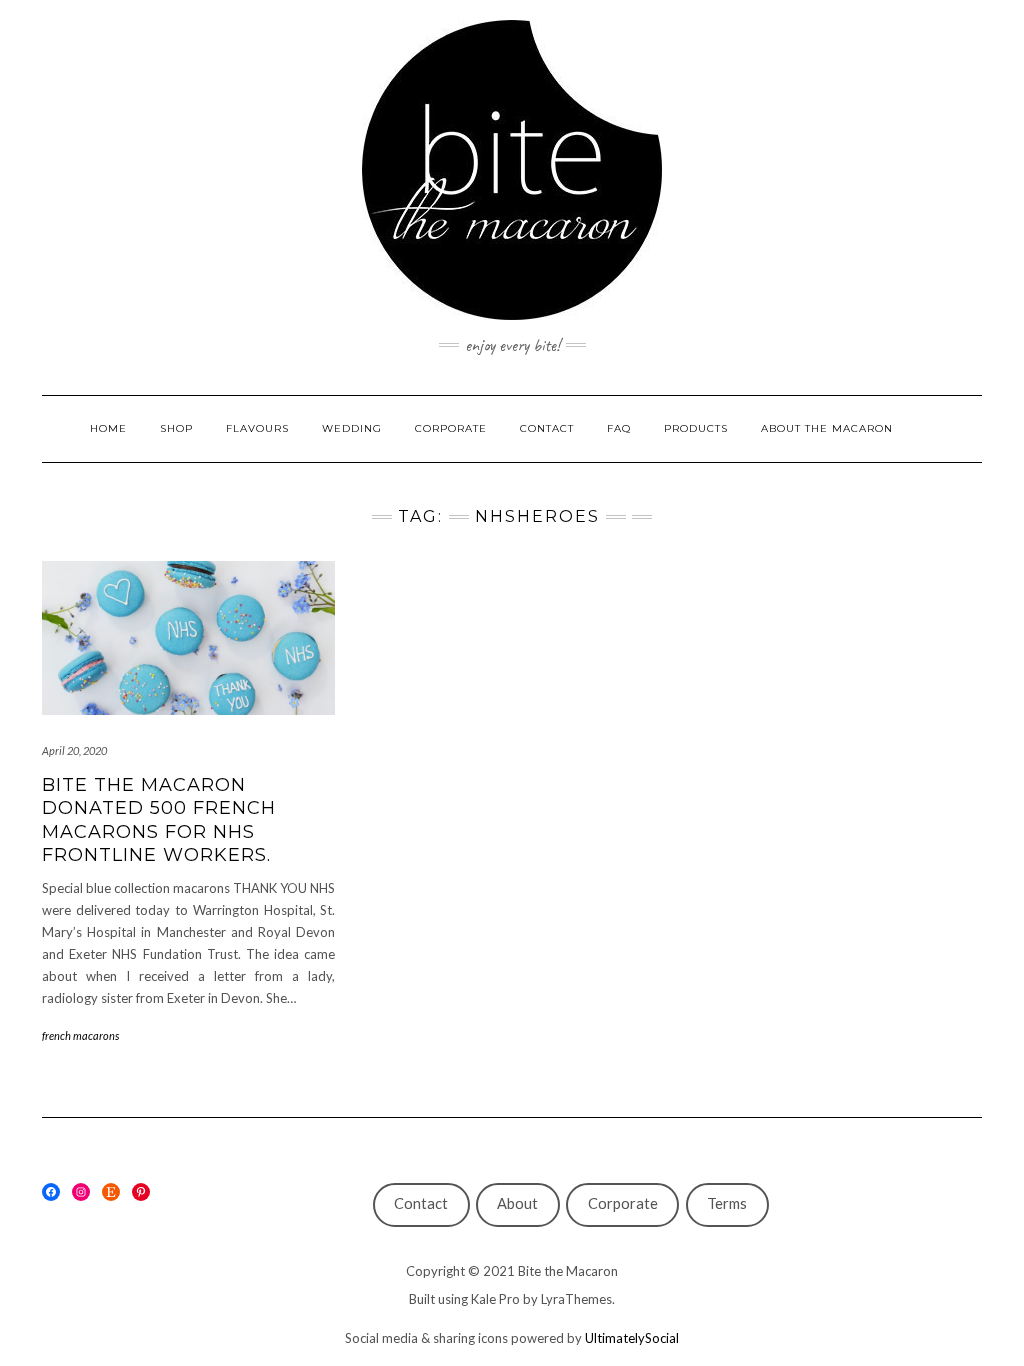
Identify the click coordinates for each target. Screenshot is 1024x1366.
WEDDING (352, 428)
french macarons (80, 1035)
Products (696, 428)
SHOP (176, 428)
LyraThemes (576, 1299)
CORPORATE (451, 428)
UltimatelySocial (632, 1338)
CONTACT (547, 428)
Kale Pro (495, 1299)
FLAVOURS (257, 428)
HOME (108, 428)
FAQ (619, 428)
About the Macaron (827, 428)
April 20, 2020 (74, 750)
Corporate (623, 1203)
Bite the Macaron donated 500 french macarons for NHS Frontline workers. (159, 820)
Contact (421, 1203)
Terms (727, 1203)
